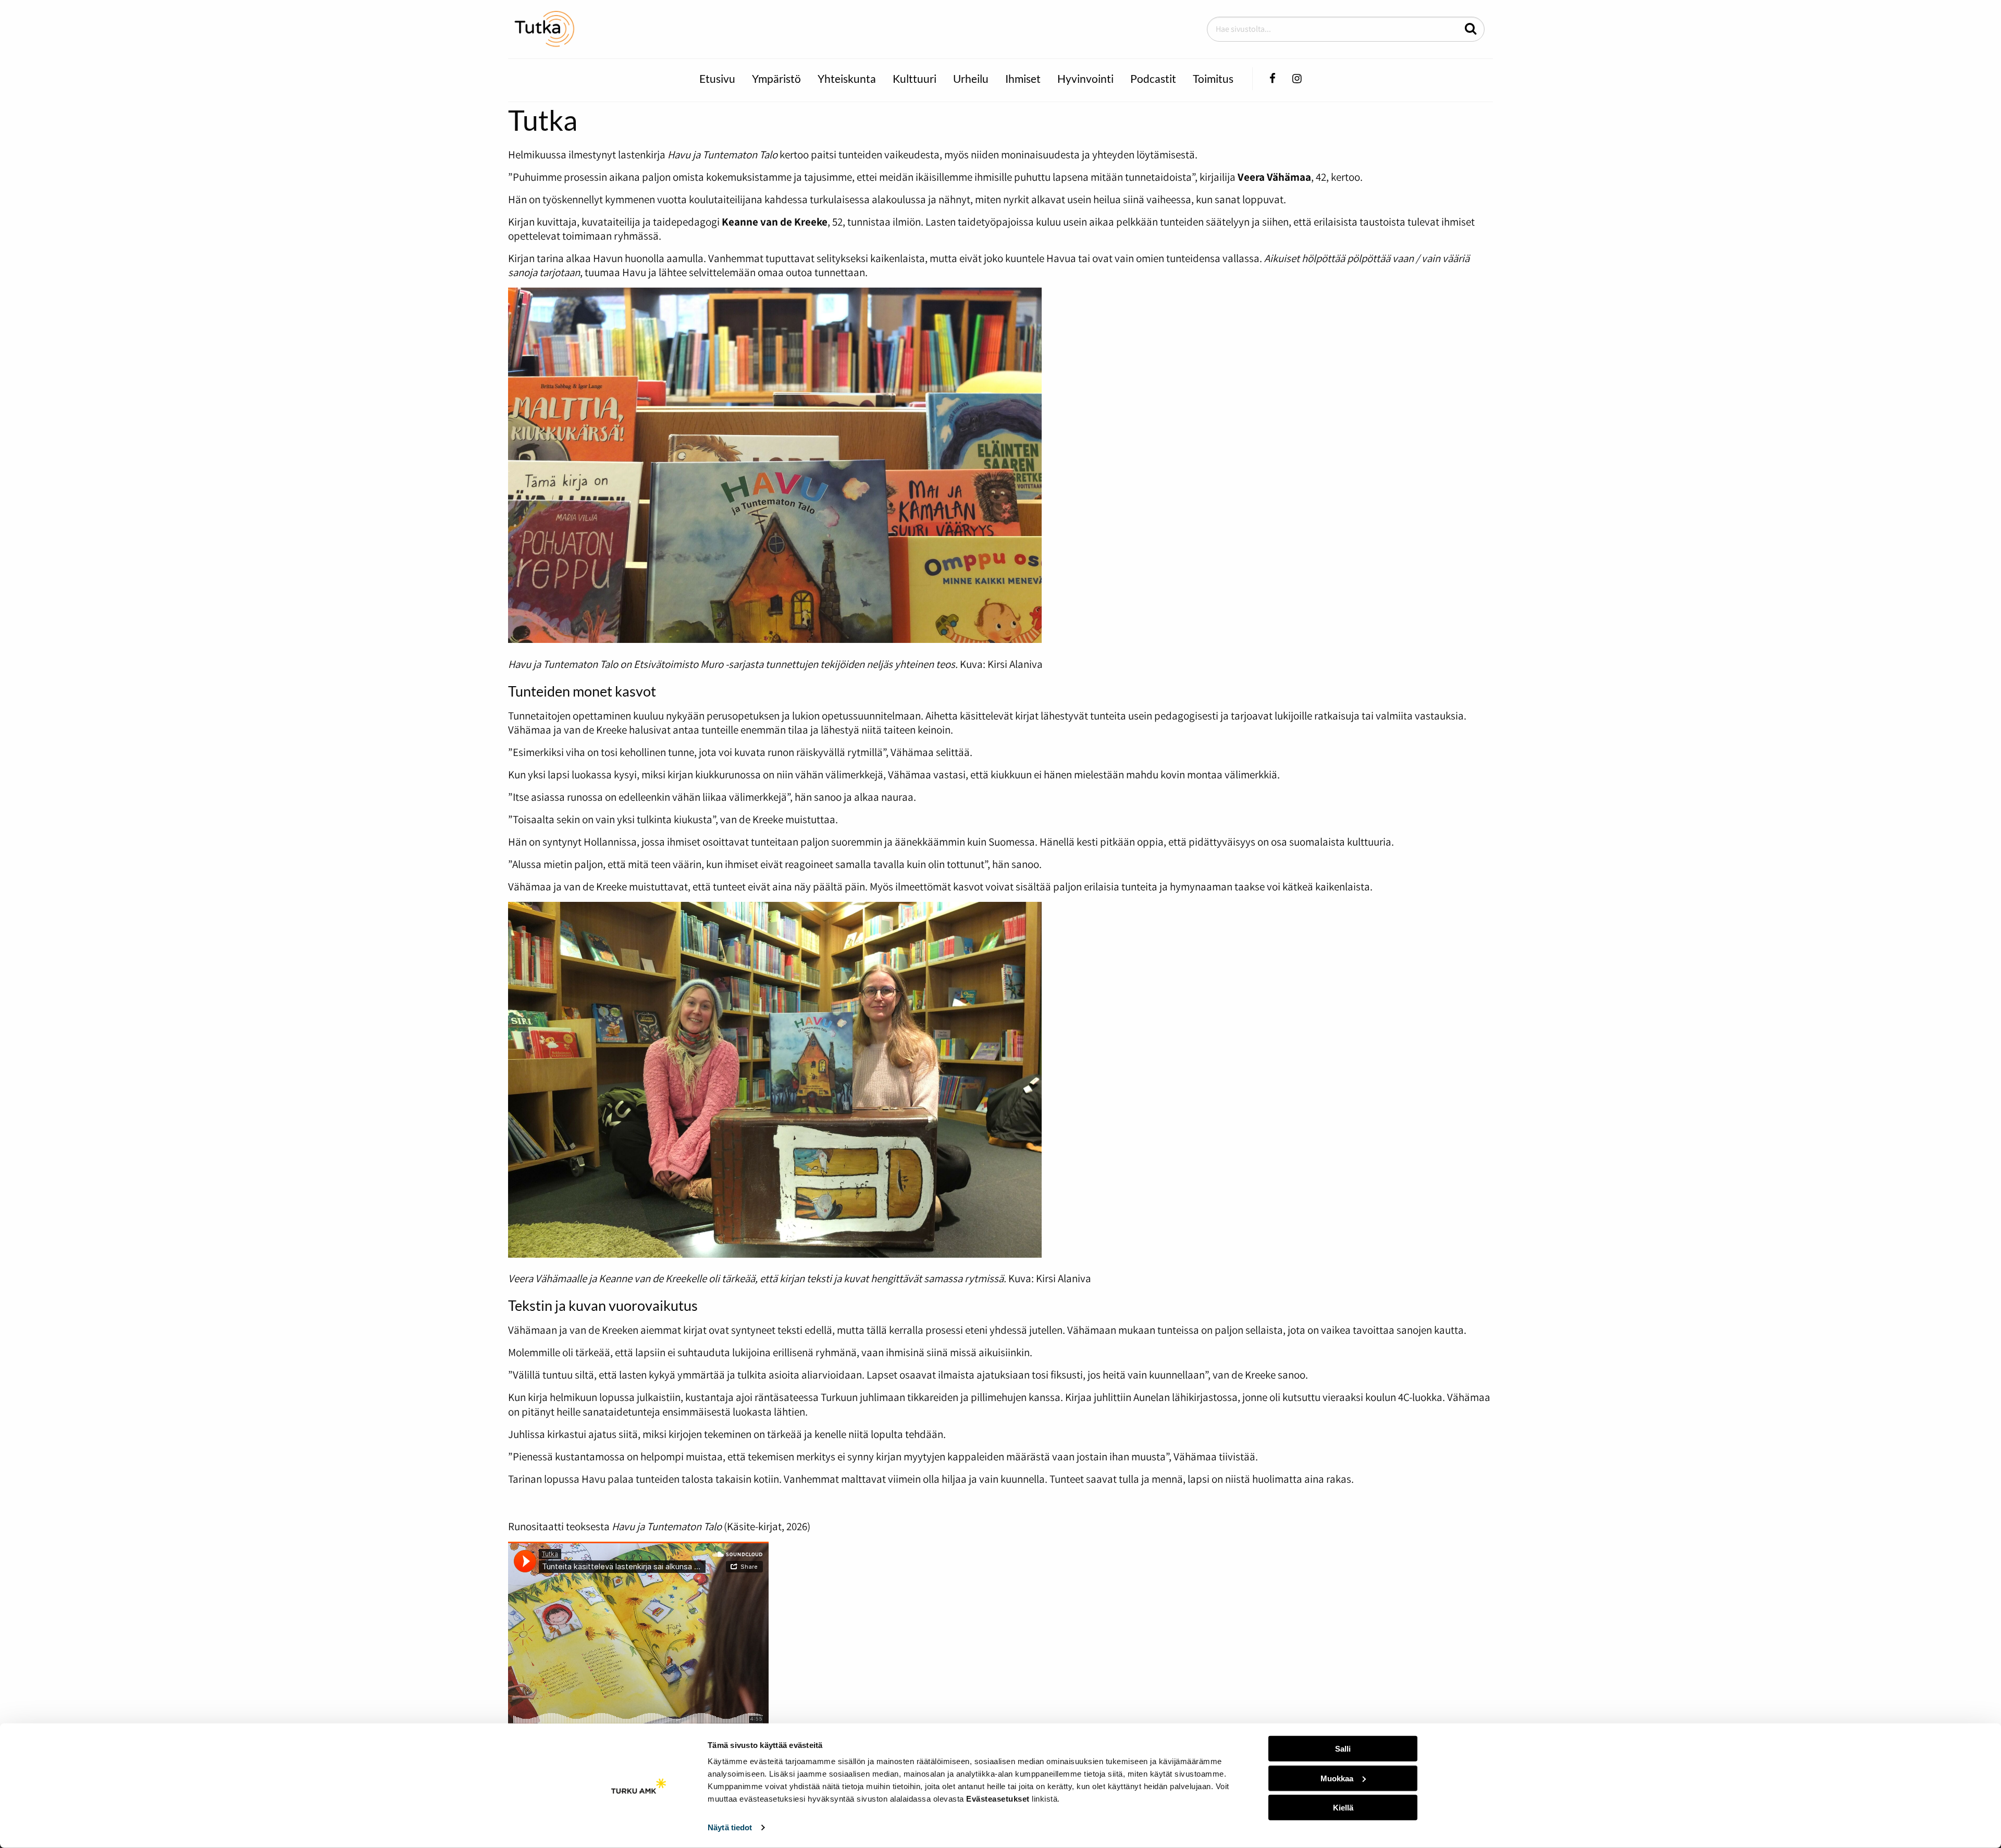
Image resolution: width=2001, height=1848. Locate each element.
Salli (1343, 1749)
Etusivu (717, 78)
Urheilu (971, 78)
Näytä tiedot (730, 1827)
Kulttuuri (915, 78)
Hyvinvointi (1085, 78)
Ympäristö (776, 78)
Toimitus (1213, 78)
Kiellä (1343, 1808)
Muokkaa (1337, 1778)
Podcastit (1153, 78)
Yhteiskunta (847, 78)
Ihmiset (1023, 78)
